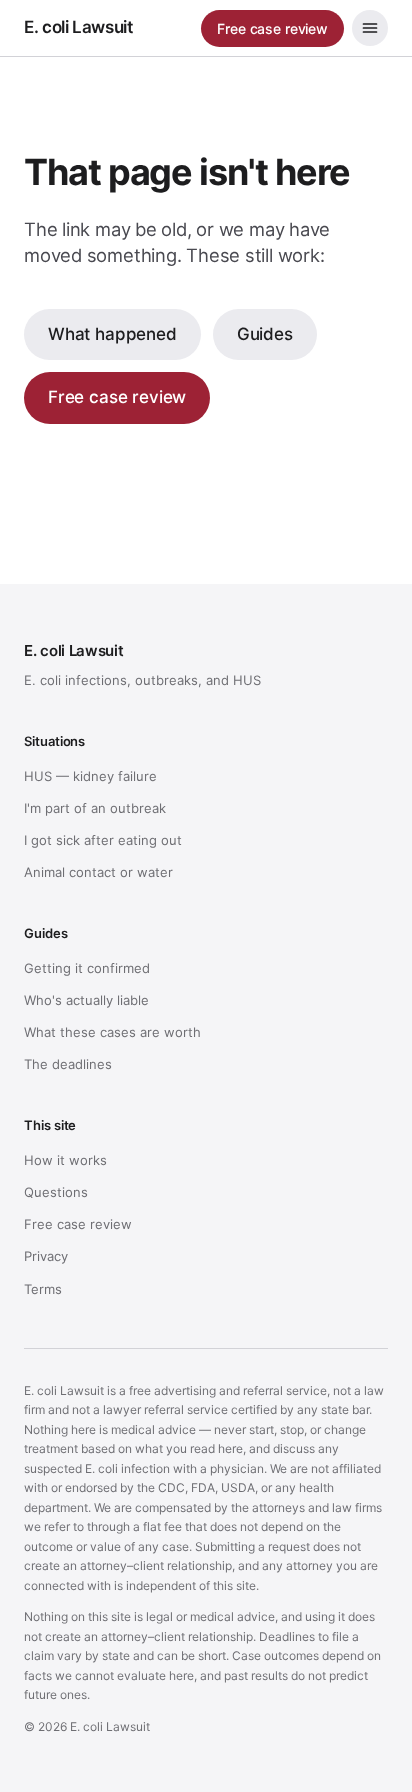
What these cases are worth (112, 1032)
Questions (56, 1192)
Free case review (272, 28)
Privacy (46, 1256)
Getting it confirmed (87, 968)
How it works (65, 1160)
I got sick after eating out (103, 840)
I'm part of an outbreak (95, 808)
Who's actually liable (86, 1000)
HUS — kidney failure (90, 776)
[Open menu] (370, 28)
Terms (43, 1289)
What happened (112, 334)
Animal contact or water (98, 872)
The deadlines (68, 1064)
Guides (265, 334)
